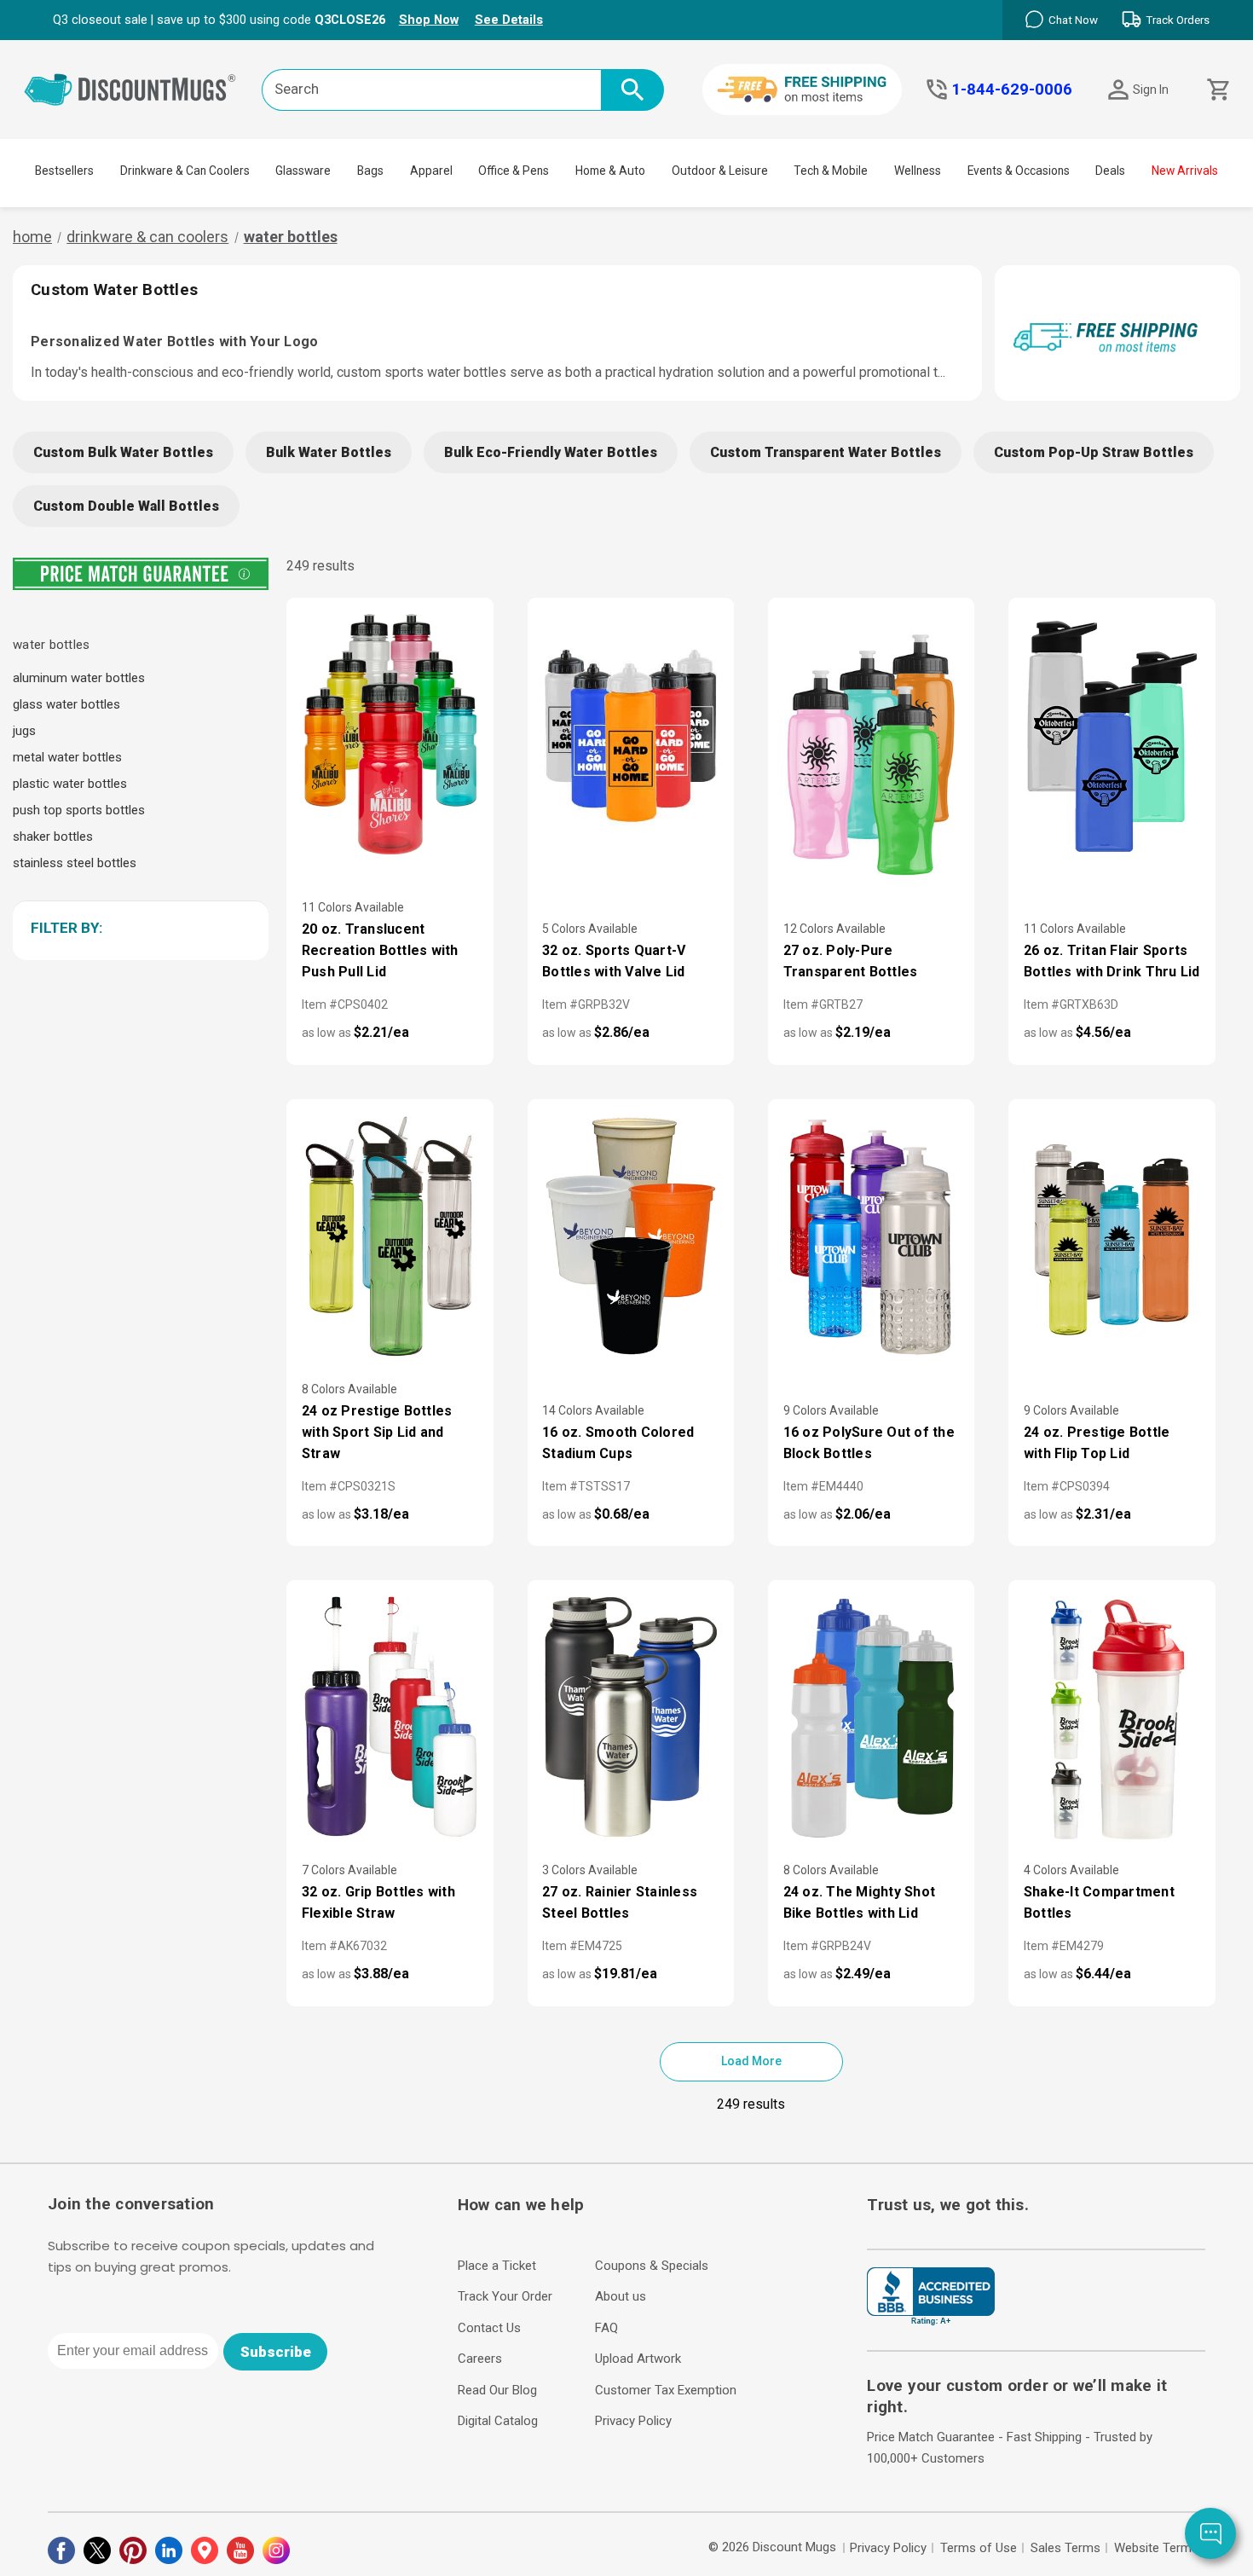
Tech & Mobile (831, 171)
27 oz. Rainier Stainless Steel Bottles (620, 1902)
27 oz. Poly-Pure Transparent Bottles (851, 961)
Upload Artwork (638, 2359)
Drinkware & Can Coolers (185, 171)
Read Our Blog (497, 2390)
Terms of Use (979, 2548)
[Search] (632, 90)
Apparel (431, 171)
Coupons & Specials (652, 2266)
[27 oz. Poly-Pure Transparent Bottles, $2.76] (871, 757)
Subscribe (276, 2352)
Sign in (1151, 90)
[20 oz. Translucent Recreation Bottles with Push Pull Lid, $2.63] (390, 736)
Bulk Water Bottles (329, 452)
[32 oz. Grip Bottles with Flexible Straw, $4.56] (390, 1719)
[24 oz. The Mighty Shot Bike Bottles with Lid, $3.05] (871, 1719)
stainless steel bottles (75, 863)
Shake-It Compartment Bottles (1099, 1902)
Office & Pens (514, 171)
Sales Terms (1065, 2548)
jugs (24, 731)
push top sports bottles (79, 810)
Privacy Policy (633, 2421)
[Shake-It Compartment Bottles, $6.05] (1112, 1719)
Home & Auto (610, 171)
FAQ (606, 2328)
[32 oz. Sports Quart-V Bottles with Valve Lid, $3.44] (631, 736)
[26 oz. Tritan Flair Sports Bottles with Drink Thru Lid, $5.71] (1112, 736)
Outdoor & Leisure (720, 171)
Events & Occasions (1019, 171)
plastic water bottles (70, 784)
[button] (138, 928)
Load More (751, 2061)
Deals (1110, 171)
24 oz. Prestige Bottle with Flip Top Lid (1097, 1443)
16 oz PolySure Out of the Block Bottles (869, 1443)
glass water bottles (66, 704)
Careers (480, 2359)
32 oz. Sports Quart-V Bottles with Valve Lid (614, 961)
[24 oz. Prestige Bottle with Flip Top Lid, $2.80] (1112, 1238)
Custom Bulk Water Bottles (123, 452)
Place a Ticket (497, 2266)
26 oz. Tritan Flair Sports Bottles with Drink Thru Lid (1112, 961)
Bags (370, 171)
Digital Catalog (498, 2421)
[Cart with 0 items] (1217, 90)
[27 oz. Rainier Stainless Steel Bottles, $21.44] (631, 1719)
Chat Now (1073, 20)
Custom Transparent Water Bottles (826, 452)
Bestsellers (64, 171)
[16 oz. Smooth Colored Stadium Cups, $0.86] (631, 1238)
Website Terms (1156, 2548)
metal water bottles (67, 757)
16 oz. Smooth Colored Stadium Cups (618, 1443)
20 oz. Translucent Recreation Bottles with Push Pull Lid (380, 950)
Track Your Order (505, 2296)
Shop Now (429, 20)
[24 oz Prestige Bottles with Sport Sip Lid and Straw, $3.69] (390, 1238)
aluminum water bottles (79, 678)
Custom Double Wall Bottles (126, 506)
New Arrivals (1185, 171)
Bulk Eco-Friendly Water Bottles (551, 452)
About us (621, 2296)
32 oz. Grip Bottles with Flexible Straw (378, 1902)
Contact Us (489, 2328)
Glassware (303, 171)
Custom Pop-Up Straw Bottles (1094, 452)
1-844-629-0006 (1012, 90)
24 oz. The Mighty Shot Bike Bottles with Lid (860, 1902)
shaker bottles (53, 836)
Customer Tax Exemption (666, 2390)
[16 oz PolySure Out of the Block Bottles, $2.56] (871, 1238)
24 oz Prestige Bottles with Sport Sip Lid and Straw (377, 1432)
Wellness (918, 171)
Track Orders (1178, 20)
